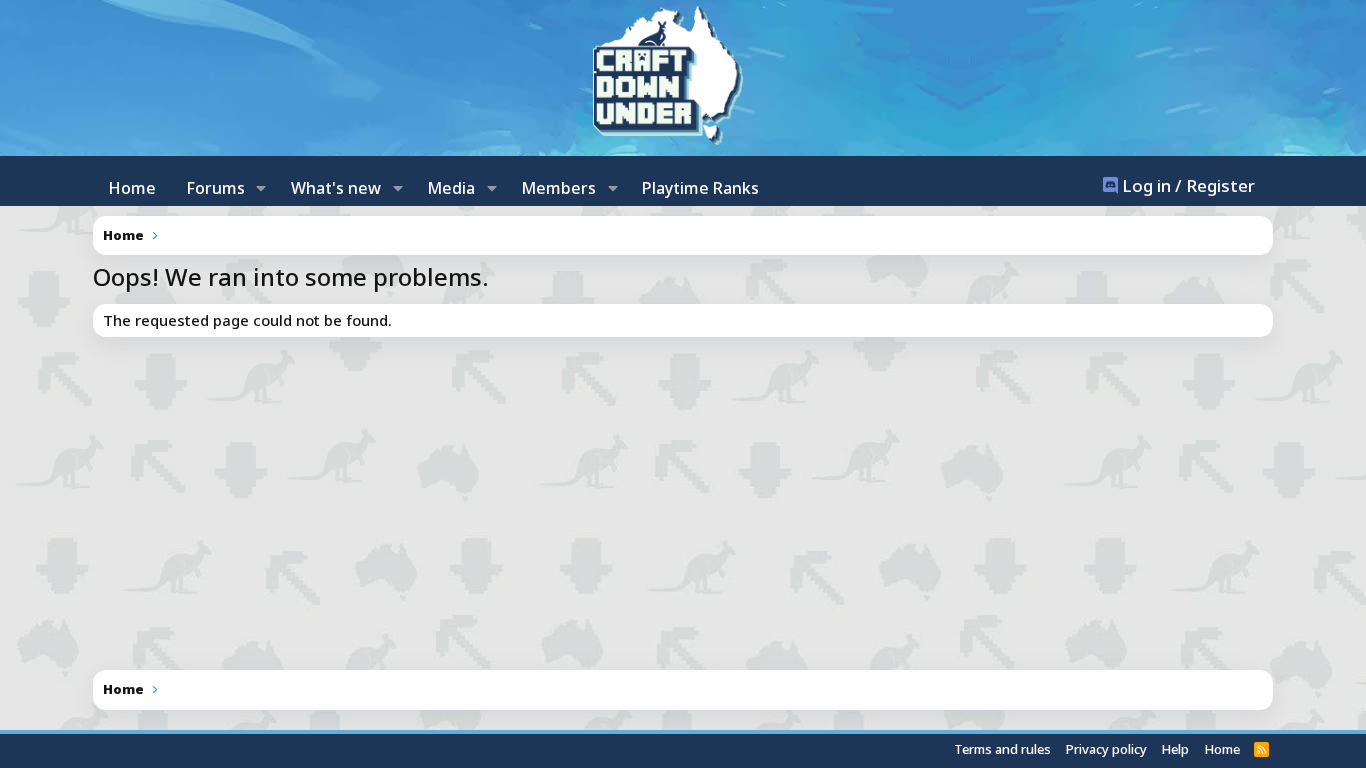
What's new (336, 188)
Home (132, 188)
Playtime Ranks (700, 188)
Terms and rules (1002, 749)
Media (451, 188)
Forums (215, 188)
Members (558, 188)
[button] (261, 188)
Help (1175, 749)
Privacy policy (1106, 749)
